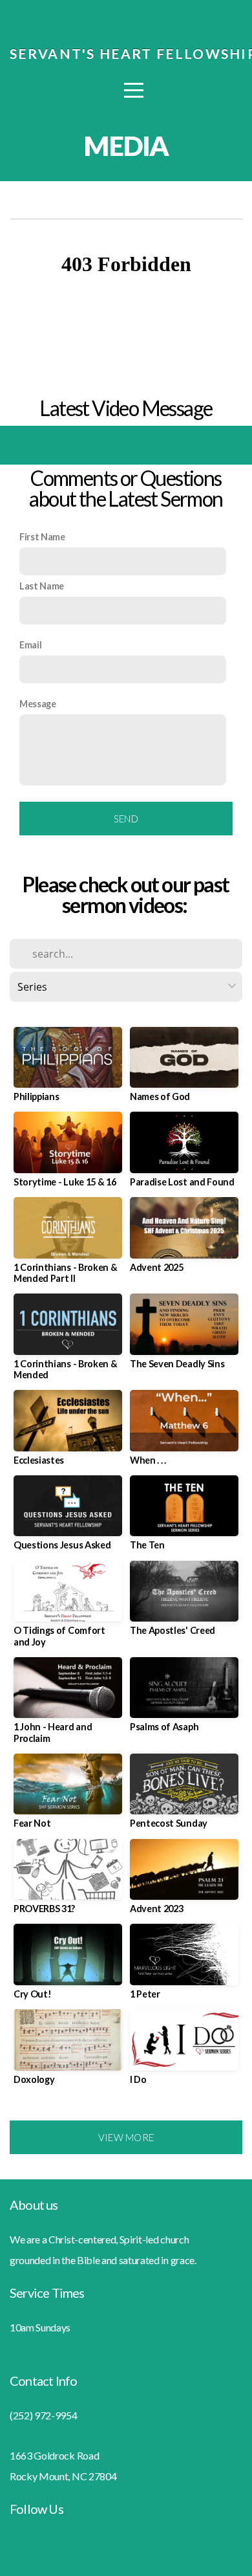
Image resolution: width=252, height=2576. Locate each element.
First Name (42, 537)
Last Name (42, 586)
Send (126, 819)
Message (38, 704)
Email (30, 645)
